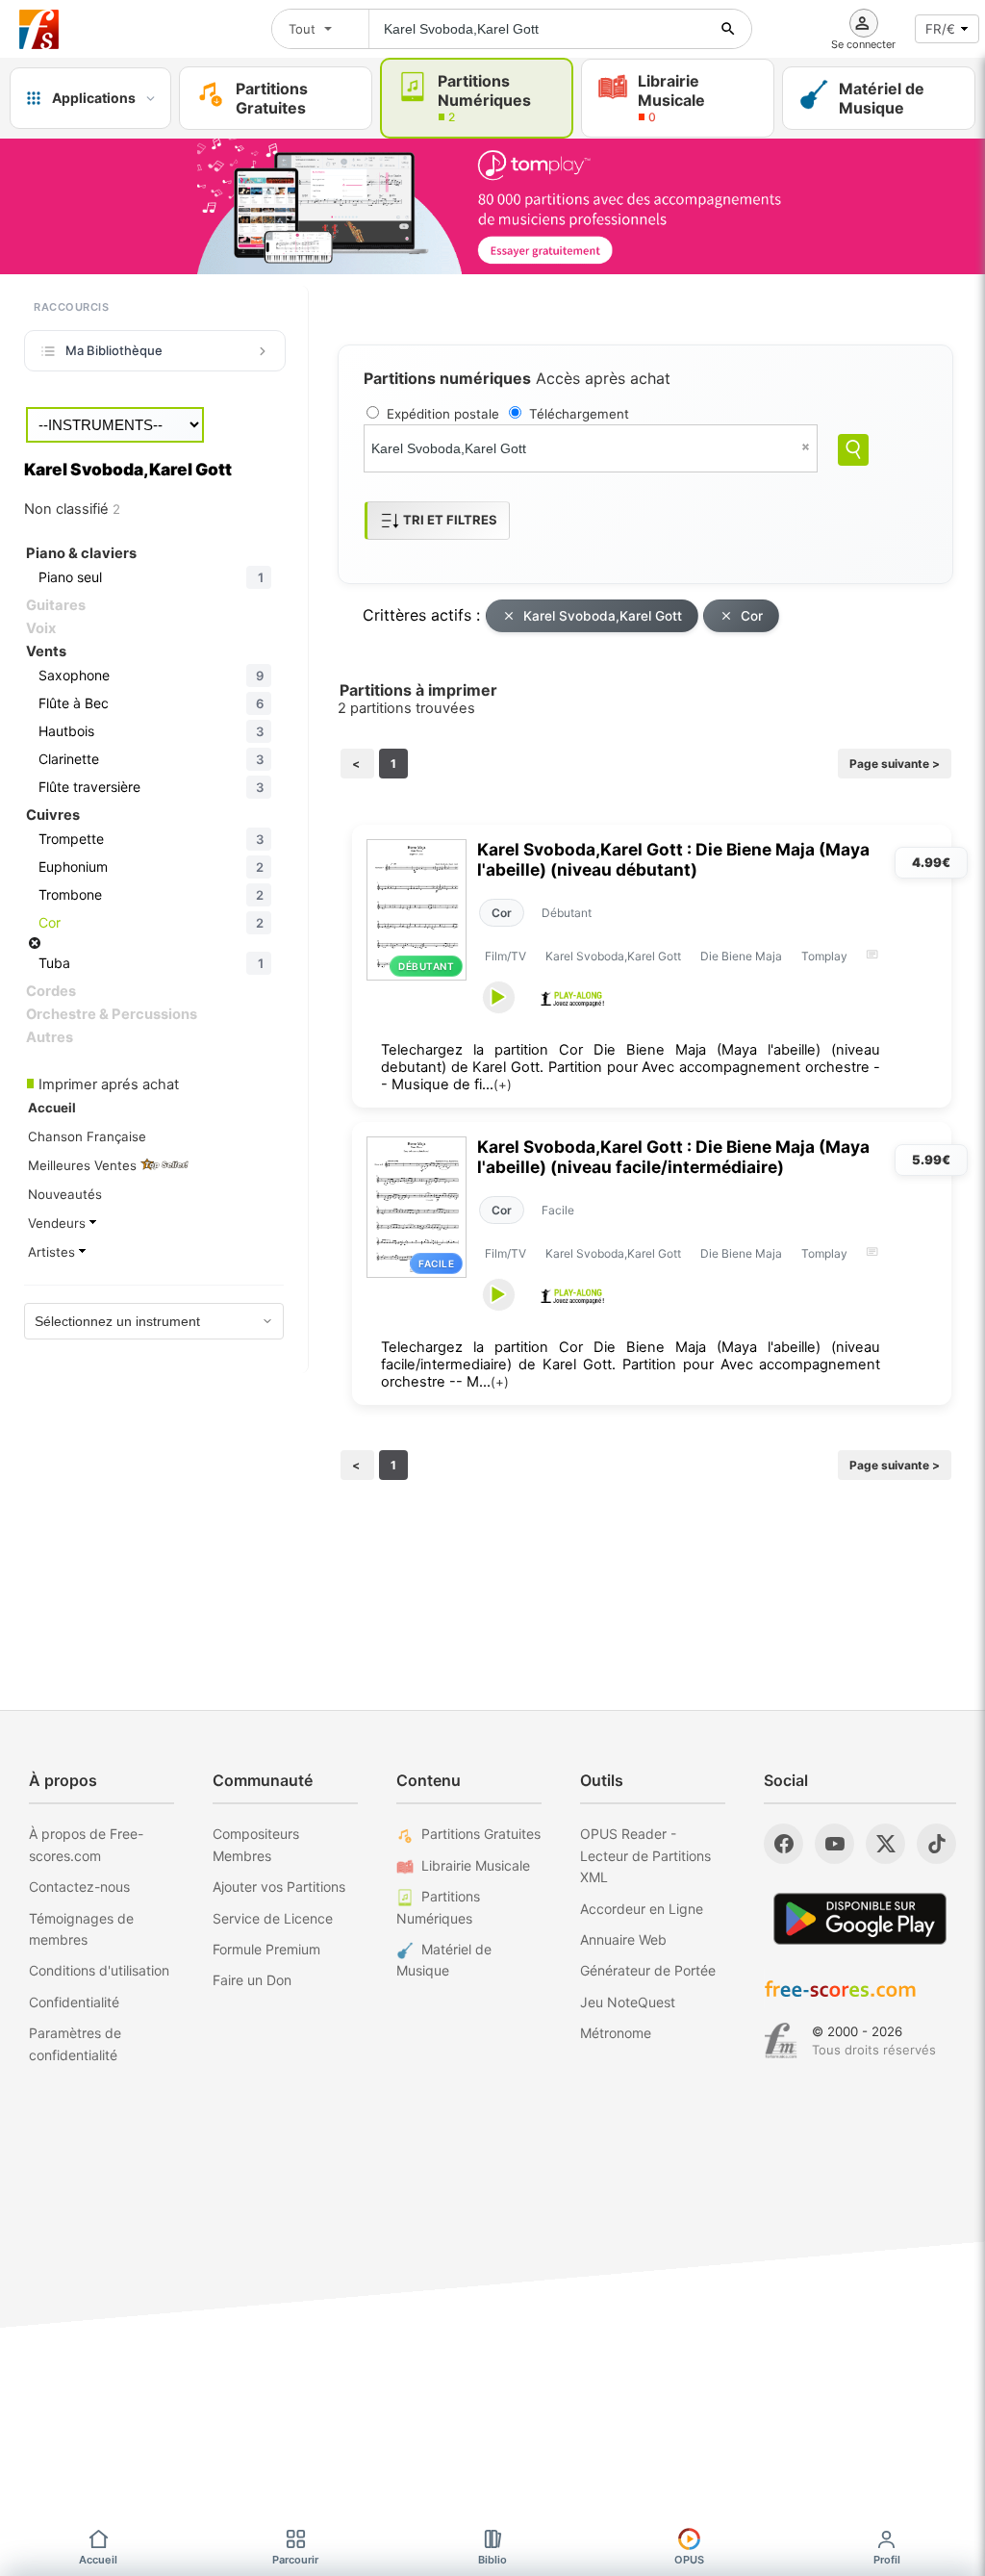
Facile (558, 1210)
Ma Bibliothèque (114, 350)
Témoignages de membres (81, 1929)
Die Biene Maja (741, 956)
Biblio (492, 2560)
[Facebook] (783, 1844)
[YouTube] (834, 1844)
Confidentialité (74, 2002)
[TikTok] (936, 1844)
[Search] (853, 450)
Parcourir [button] (295, 2560)
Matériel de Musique (444, 1960)
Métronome (616, 2033)
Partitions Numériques (438, 1907)
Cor (752, 616)
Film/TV (505, 956)
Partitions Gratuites (481, 1834)
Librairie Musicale (476, 1865)
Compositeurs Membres (256, 1844)
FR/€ (940, 29)
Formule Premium (266, 1949)
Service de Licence (273, 1918)
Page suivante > (895, 764)
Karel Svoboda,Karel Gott (603, 616)
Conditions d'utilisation (99, 1970)
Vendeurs (59, 1223)
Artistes (53, 1252)
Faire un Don (252, 1980)
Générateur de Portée (648, 1970)
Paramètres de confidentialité (75, 2043)
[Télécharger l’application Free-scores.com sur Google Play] (860, 1918)
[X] (885, 1844)
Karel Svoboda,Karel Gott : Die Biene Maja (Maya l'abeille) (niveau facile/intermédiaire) (673, 1157)
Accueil (98, 2560)
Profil (887, 2560)
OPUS (689, 2560)
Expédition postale (443, 414)
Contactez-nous (79, 1887)
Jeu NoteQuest (628, 2002)
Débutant (567, 913)
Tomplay (824, 956)
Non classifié (72, 509)
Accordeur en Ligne (642, 1909)
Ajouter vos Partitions (279, 1887)
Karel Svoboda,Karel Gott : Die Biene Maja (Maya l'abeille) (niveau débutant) (673, 859)
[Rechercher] (728, 29)
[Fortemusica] (781, 2041)
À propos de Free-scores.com (86, 1844)
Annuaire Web (623, 1939)
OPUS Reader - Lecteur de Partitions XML (645, 1855)
